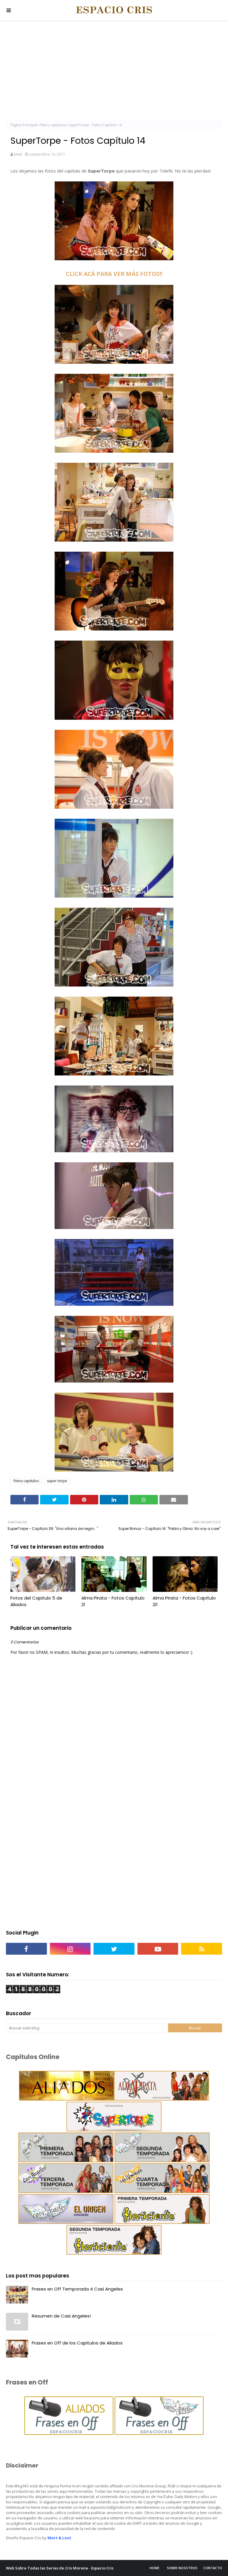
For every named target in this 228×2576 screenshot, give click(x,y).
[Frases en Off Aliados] (69, 2433)
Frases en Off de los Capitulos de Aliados (77, 2343)
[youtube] (158, 1949)
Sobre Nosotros (182, 2568)
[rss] (202, 1949)
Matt (18, 154)
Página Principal (24, 125)
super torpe (57, 1481)
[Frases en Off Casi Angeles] (159, 2433)
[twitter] (114, 1949)
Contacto (213, 2568)
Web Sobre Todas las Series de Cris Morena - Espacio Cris (60, 2568)
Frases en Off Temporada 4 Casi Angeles (77, 2289)
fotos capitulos (53, 125)
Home (155, 2568)
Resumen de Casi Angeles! (61, 2316)
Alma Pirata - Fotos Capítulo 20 (184, 1601)
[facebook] (26, 1949)
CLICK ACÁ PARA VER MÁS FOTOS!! (114, 274)
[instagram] (70, 1949)
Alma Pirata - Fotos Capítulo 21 (113, 1601)
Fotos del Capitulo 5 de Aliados (36, 1601)
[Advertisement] (114, 71)
